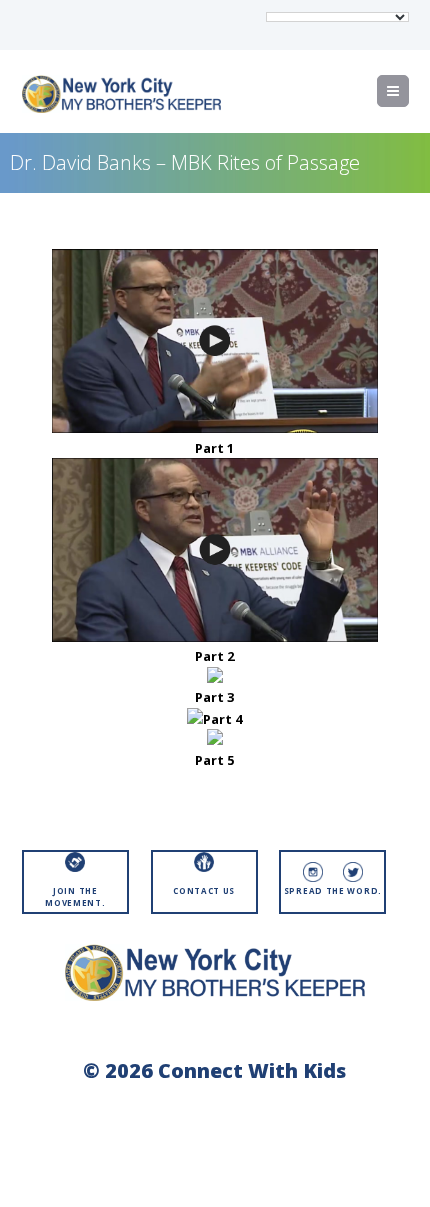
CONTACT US (204, 890)
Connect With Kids (252, 1070)
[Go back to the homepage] (122, 94)
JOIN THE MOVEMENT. (75, 896)
